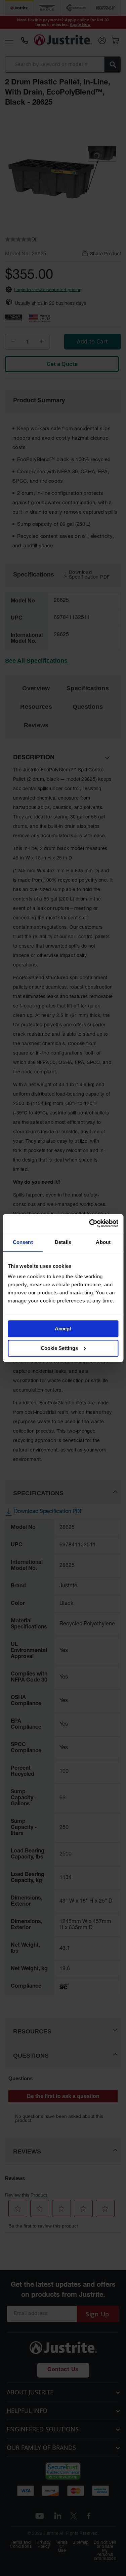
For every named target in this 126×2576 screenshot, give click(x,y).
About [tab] (103, 1242)
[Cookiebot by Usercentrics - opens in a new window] (90, 1223)
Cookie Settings (59, 1348)
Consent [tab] (23, 1242)
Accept (63, 1329)
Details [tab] (63, 1242)
